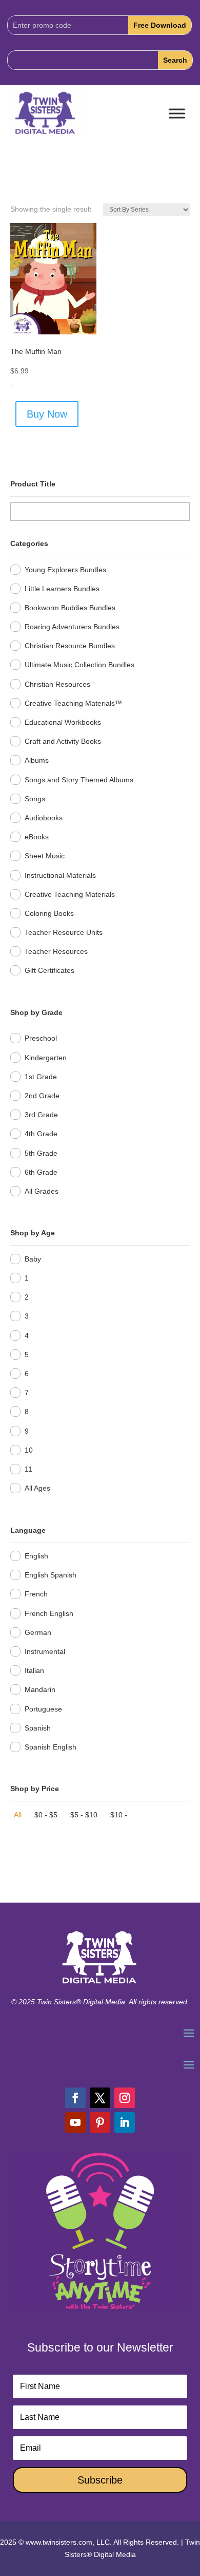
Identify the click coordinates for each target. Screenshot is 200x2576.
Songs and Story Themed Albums (79, 780)
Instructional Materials (60, 875)
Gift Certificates (49, 970)
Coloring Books (49, 913)
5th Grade (41, 1153)
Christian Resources (57, 684)
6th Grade (41, 1172)
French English (49, 1613)
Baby (33, 1259)
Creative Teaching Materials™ (73, 703)
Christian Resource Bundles (70, 646)
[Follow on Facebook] (75, 2098)
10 (29, 1450)
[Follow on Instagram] (125, 2098)
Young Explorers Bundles (65, 570)
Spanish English (51, 1747)
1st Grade (41, 1077)
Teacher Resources (56, 951)
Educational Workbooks (63, 722)
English (36, 1556)
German (38, 1632)
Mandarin (40, 1689)
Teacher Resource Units (64, 932)
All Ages (37, 1488)
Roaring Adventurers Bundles (72, 627)
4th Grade (41, 1134)
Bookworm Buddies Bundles (70, 608)
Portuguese (43, 1709)
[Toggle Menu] (177, 114)
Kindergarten (46, 1058)
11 (28, 1469)
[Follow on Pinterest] (100, 2122)
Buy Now (47, 414)
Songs (35, 799)
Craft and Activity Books (63, 741)
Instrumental (45, 1651)
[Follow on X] (100, 2098)
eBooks (37, 837)
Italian (34, 1670)
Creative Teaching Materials (70, 894)
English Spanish (51, 1575)
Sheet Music (45, 856)
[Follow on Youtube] (75, 2122)
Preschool (41, 1038)
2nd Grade (42, 1096)
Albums (37, 760)
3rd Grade (41, 1115)
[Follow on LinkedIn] (125, 2122)
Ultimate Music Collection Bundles (79, 665)
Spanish (38, 1728)
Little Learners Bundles (62, 589)
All (18, 1815)
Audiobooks (44, 818)
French (36, 1594)
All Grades (42, 1191)
